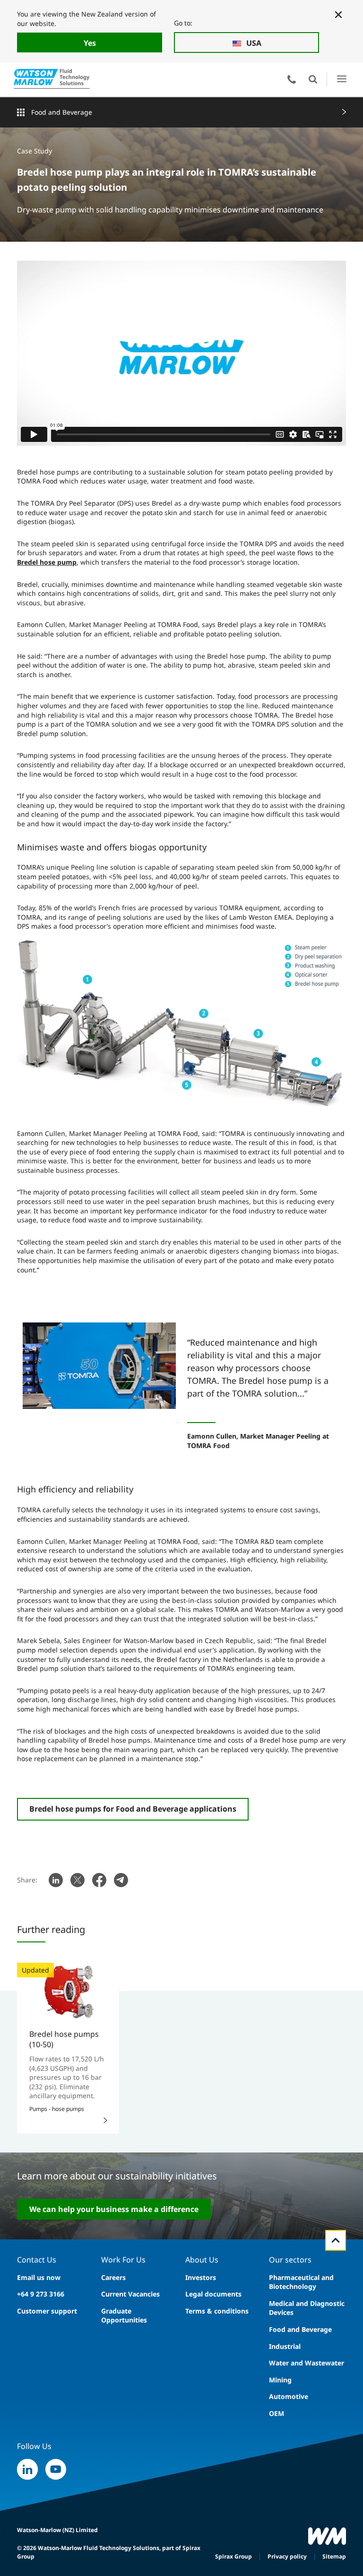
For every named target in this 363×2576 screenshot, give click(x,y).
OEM (277, 2413)
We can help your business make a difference (114, 2209)
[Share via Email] (121, 1880)
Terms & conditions (217, 2311)
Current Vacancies (130, 2294)
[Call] (292, 79)
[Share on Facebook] (99, 1880)
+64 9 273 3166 (41, 2294)
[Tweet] (78, 1880)
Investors (201, 2277)
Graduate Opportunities (124, 2316)
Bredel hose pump (47, 562)
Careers (113, 2277)
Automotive (289, 2396)
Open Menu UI (341, 79)
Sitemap (334, 2556)
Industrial (285, 2346)
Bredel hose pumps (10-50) (64, 2039)
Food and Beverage (62, 112)
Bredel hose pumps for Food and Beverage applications (133, 1809)
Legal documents (213, 2294)
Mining (280, 2380)
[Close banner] (338, 15)
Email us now (39, 2277)
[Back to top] (336, 2240)
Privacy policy (287, 2556)
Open (313, 79)
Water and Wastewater (307, 2363)
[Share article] (56, 1880)
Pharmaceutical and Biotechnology (301, 2282)
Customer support (47, 2311)
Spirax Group (233, 2556)
